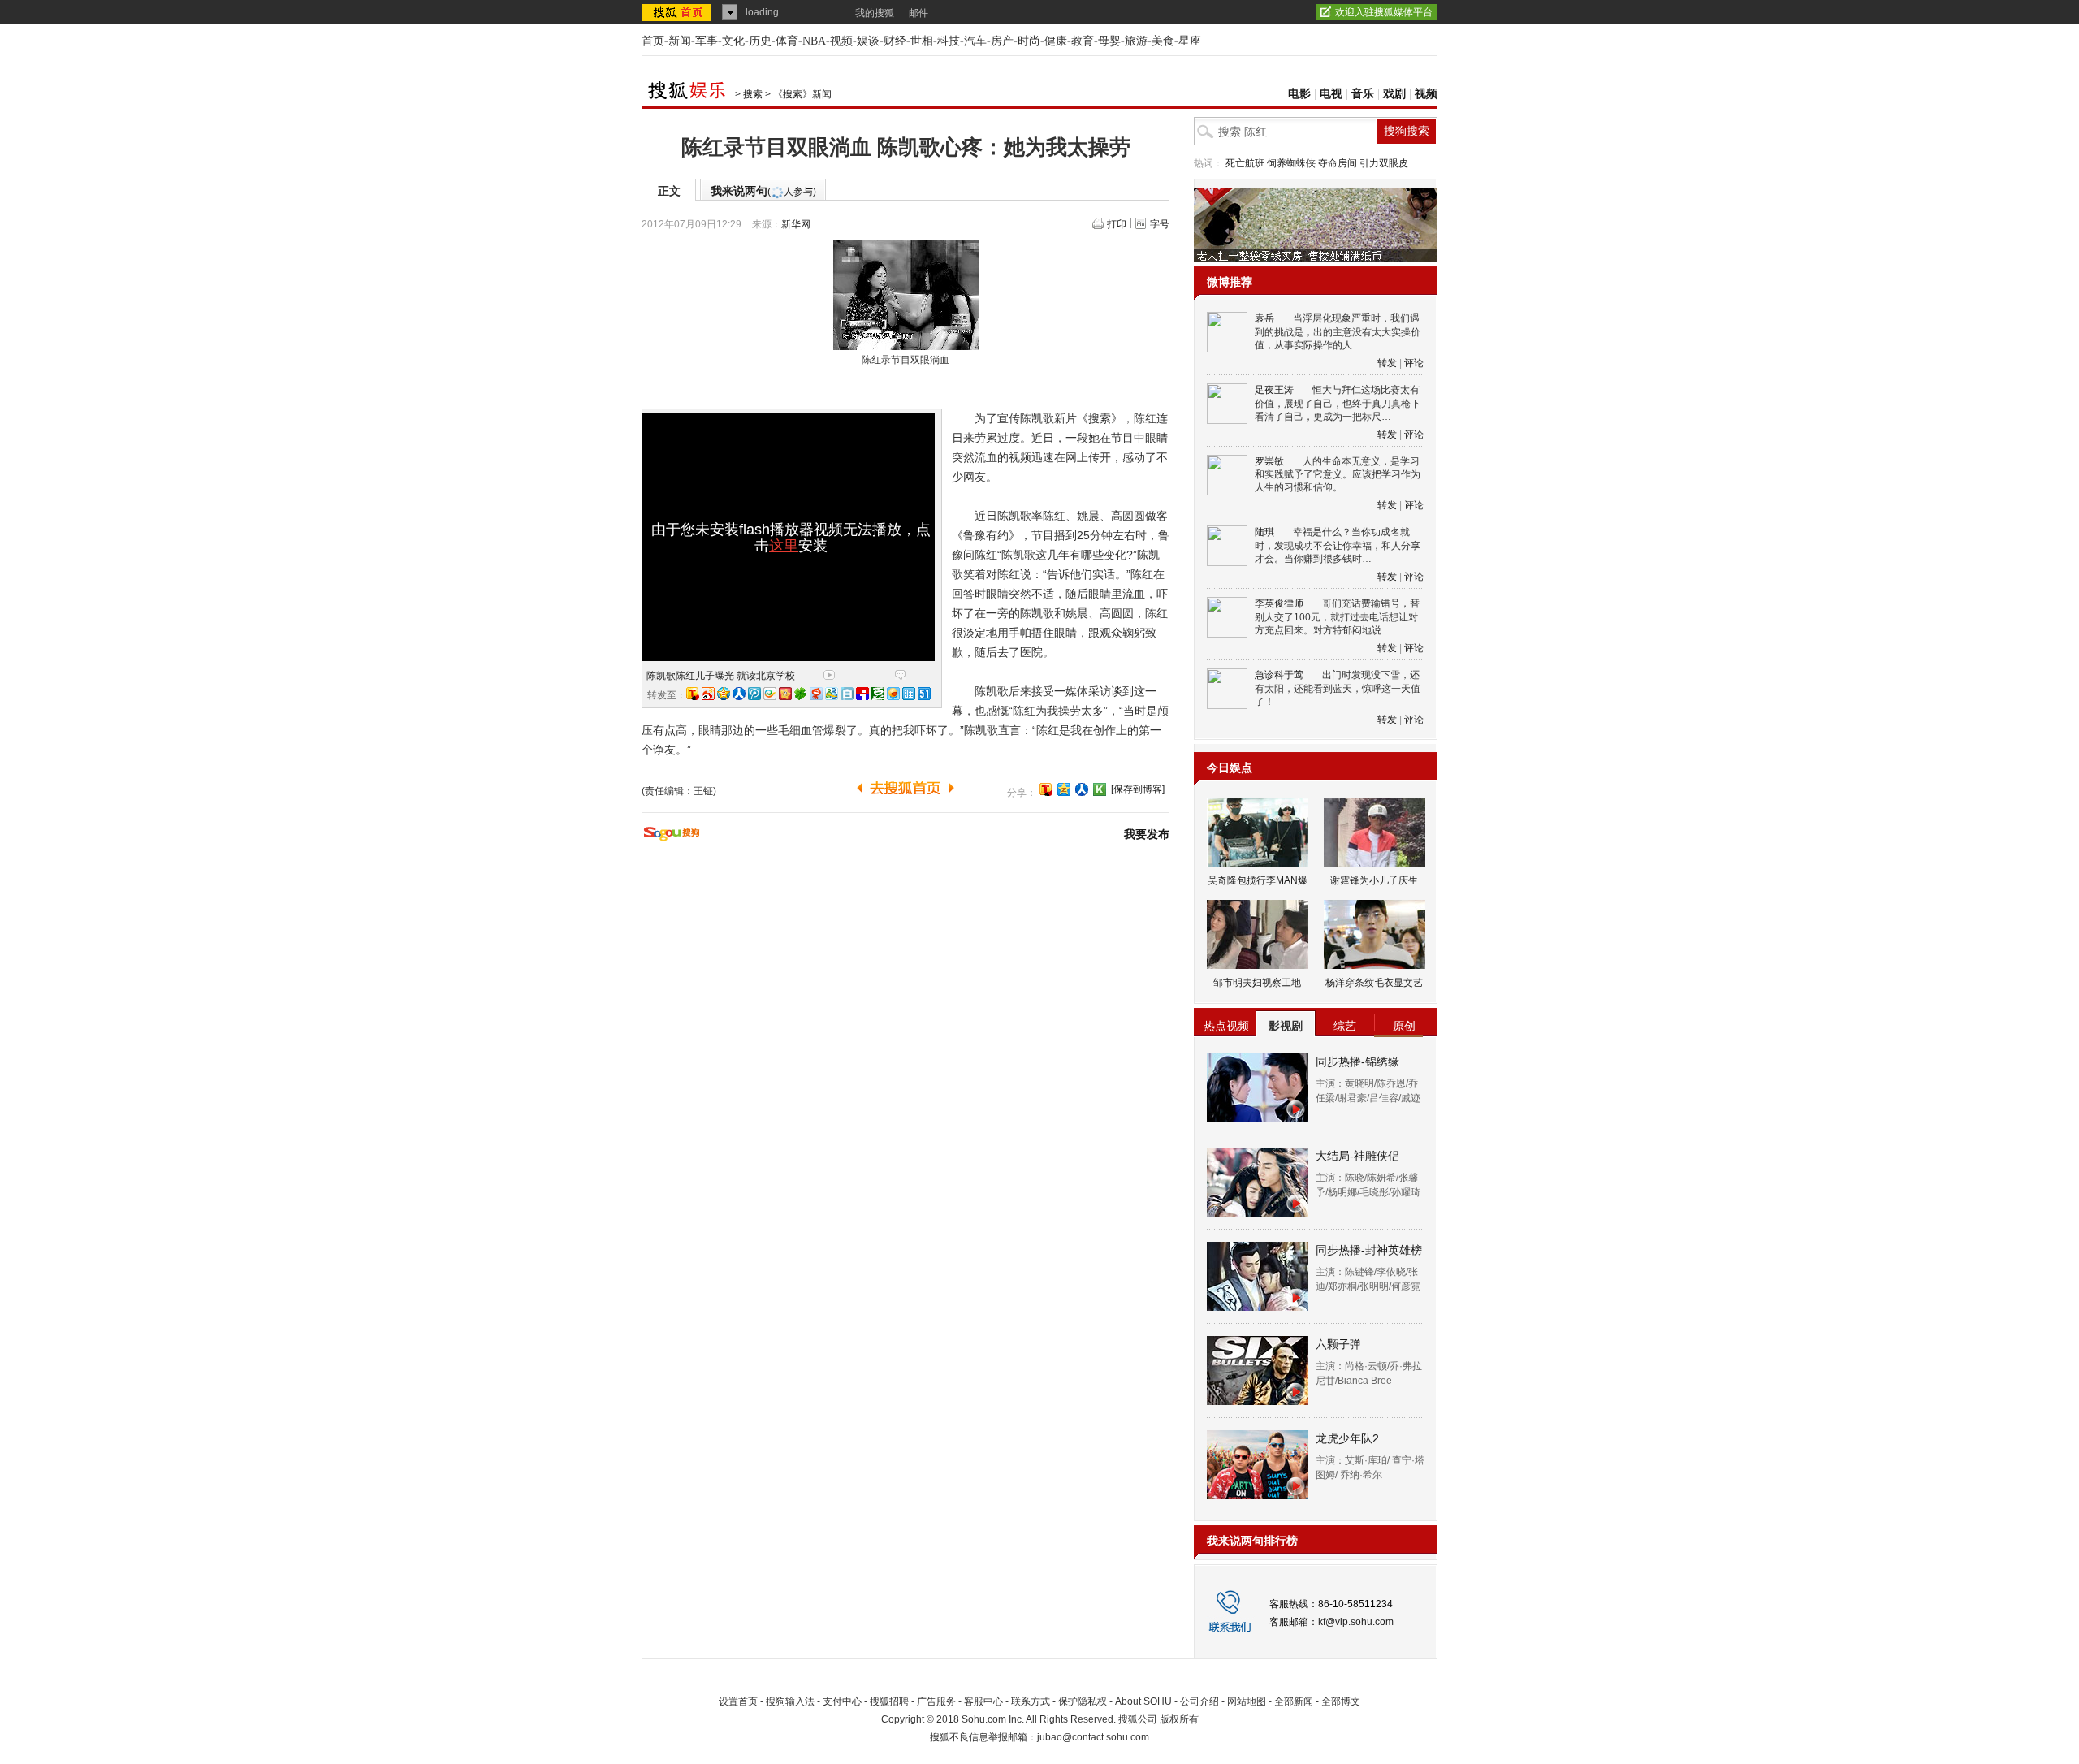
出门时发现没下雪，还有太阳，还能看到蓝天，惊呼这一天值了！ (1338, 688)
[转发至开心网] (785, 694)
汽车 (975, 41)
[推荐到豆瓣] (878, 694)
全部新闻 (1294, 1701)
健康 (1056, 41)
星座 (1190, 41)
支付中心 (842, 1701)
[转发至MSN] (832, 694)
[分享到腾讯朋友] (801, 694)
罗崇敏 (1269, 461)
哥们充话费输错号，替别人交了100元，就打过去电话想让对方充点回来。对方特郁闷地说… (1337, 617)
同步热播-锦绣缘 (1357, 1061)
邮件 (918, 13)
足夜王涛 (1274, 390)
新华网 (796, 224)
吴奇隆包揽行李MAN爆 (1258, 880)
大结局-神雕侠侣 (1357, 1156)
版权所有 (1179, 1719)
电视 (1331, 94)
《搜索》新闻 (802, 94)
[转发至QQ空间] (724, 694)
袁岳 (1264, 318)
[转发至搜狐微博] (693, 694)
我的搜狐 (875, 13)
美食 (1163, 41)
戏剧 (1394, 94)
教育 (1083, 41)
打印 (1117, 224)
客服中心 (983, 1701)
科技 (949, 41)
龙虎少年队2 (1347, 1438)
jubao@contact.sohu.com (1093, 1737)
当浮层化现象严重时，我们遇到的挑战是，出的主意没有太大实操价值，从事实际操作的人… (1338, 332)
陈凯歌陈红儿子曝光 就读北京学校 (721, 676)
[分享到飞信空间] (893, 694)
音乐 (1363, 94)
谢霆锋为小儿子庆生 (1374, 880)
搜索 (753, 94)
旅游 (1136, 41)
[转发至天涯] (909, 694)
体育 (787, 41)
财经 (895, 41)
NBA (814, 41)
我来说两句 (763, 191)
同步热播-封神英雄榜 (1369, 1250)
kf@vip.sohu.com (1356, 1622)
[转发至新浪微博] (708, 694)
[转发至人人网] (739, 694)
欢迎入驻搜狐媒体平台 (1384, 12)
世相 (922, 41)
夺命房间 (1338, 163)
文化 (733, 41)
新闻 (680, 41)
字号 (1160, 224)
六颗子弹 (1338, 1344)
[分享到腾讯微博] (754, 694)
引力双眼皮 (1384, 163)
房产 (1002, 41)
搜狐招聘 (889, 1701)
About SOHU (1143, 1701)
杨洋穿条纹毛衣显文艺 (1374, 983)
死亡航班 (1245, 163)
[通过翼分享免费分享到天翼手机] (770, 694)
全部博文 (1341, 1701)
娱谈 (868, 41)
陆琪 (1264, 532)
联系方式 (1031, 1701)
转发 (1387, 363)
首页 (653, 41)
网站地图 (1247, 1701)
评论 (1414, 363)
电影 (1299, 94)
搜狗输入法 (790, 1701)
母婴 (1109, 41)
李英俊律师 (1279, 603)
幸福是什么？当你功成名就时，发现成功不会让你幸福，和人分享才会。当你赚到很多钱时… (1338, 545)
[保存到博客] (1138, 789)
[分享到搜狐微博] (1046, 789)
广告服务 (936, 1701)
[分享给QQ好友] (1064, 789)
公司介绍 (1199, 1701)
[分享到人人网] (1082, 789)
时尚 (1029, 41)
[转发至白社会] (847, 694)
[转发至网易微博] (816, 694)
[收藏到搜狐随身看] (1100, 789)
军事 (707, 41)
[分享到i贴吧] (862, 694)
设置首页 (738, 1701)
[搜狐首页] (679, 12)
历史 (760, 41)
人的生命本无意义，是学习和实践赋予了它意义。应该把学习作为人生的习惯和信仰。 (1338, 475)
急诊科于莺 (1279, 675)
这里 (784, 546)
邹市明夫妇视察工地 (1257, 983)
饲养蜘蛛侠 (1291, 163)
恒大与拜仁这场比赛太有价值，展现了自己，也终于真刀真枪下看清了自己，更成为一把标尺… (1338, 403)
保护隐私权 (1083, 1701)
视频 (841, 41)
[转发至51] (924, 694)
